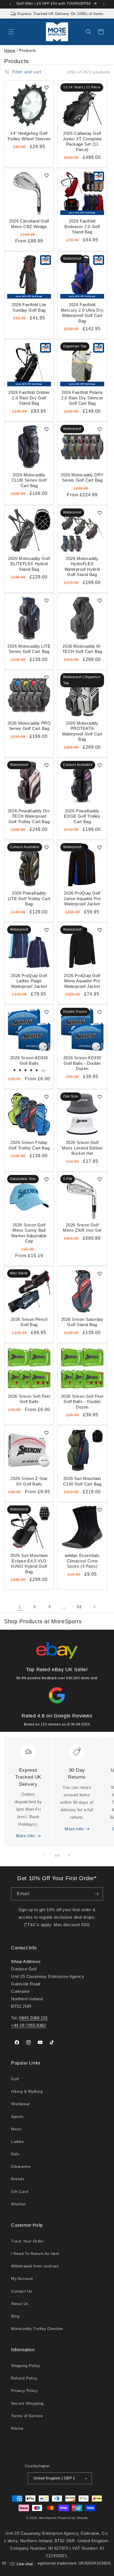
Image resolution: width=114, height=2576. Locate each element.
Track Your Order (28, 2241)
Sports (17, 2117)
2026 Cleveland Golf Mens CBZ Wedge (29, 224)
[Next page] (94, 1607)
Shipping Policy (26, 2366)
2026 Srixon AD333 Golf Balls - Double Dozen (82, 1063)
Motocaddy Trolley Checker (37, 2329)
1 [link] (20, 1607)
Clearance (21, 2166)
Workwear (21, 2104)
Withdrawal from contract (35, 2266)
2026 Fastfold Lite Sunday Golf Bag (29, 307)
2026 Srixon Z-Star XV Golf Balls (29, 1481)
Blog (15, 2316)
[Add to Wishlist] (46, 88)
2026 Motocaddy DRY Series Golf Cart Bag (82, 478)
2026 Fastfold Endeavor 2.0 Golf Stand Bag (82, 226)
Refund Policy (24, 2378)
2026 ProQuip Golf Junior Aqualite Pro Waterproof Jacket (82, 898)
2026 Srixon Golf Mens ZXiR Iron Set (82, 1228)
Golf (15, 2079)
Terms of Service (27, 2416)
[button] (11, 32)
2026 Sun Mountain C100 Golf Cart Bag (82, 1481)
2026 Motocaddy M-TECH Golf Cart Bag (82, 649)
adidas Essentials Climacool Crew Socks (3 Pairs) (82, 1561)
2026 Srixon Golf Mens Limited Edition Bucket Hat (82, 1148)
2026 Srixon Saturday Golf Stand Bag (82, 1322)
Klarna (17, 2428)
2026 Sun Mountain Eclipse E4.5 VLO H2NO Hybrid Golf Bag (29, 1564)
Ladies (17, 2141)
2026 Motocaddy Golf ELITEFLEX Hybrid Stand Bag (29, 564)
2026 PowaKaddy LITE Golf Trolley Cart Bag (29, 898)
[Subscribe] (97, 1894)
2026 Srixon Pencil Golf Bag (29, 1322)
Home (10, 50)
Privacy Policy (24, 2391)
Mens (16, 2129)
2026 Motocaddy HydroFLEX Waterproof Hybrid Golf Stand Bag (82, 567)
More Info (25, 1836)
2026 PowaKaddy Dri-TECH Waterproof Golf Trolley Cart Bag (29, 816)
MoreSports (48, 2518)
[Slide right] (69, 1855)
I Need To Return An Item (35, 2254)
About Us (20, 2304)
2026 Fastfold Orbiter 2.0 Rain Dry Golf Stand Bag (29, 398)
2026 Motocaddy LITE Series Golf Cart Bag (29, 649)
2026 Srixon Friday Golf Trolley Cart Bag (29, 1145)
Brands (18, 2179)
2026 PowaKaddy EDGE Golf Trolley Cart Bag (82, 816)
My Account (22, 2278)
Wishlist (18, 2204)
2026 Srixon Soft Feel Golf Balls (29, 1399)
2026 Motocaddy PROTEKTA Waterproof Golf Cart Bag (82, 731)
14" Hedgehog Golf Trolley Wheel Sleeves (29, 136)
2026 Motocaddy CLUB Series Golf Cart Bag (29, 480)
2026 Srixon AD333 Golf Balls (29, 1060)
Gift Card (20, 2192)
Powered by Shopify (73, 2518)
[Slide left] (45, 1855)
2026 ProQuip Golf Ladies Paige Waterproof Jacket (29, 981)
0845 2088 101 (33, 2018)
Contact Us (22, 2291)
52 (79, 1607)
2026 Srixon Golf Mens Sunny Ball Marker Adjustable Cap (29, 1233)
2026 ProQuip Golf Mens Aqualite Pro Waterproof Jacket (82, 981)
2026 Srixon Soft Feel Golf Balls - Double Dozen (82, 1402)
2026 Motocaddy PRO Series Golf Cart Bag (29, 726)
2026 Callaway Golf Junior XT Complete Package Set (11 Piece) (82, 141)
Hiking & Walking (27, 2091)
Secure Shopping (27, 2403)
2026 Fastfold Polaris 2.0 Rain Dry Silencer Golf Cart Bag (82, 398)
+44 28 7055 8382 (29, 2025)
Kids (15, 2154)
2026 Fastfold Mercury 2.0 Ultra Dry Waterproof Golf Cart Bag (82, 313)
